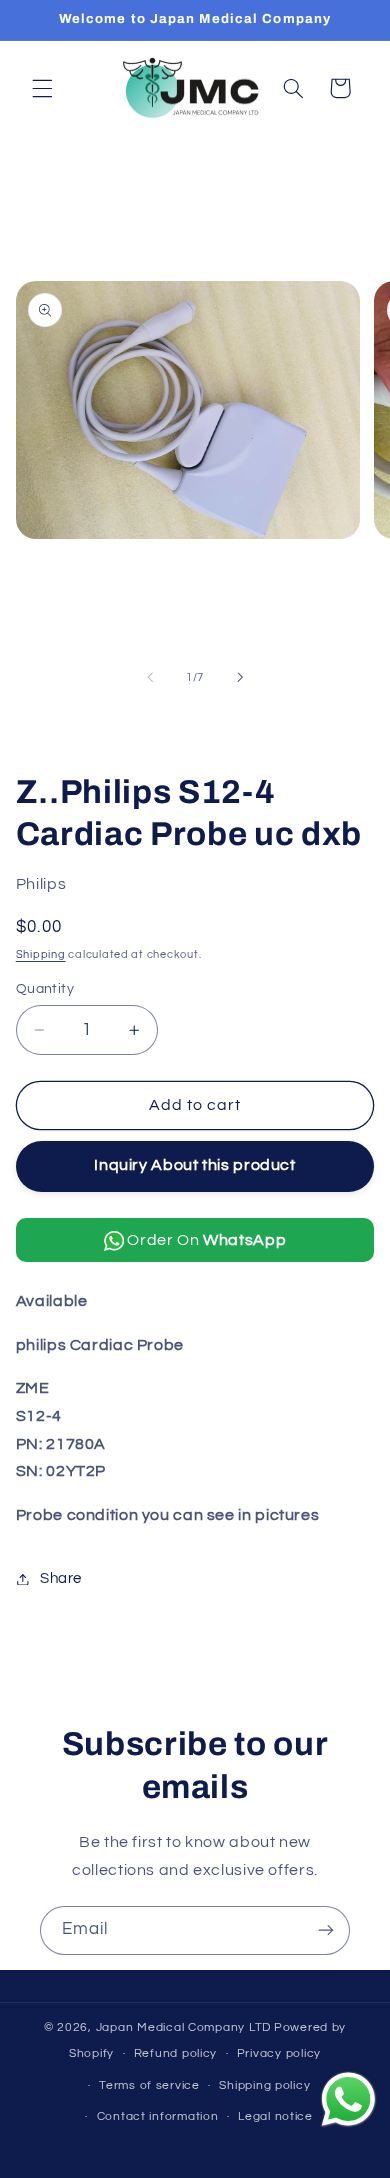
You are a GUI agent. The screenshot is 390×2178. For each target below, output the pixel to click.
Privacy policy (279, 2053)
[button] (42, 88)
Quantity (45, 989)
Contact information (158, 2116)
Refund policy (176, 2053)
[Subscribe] (326, 1930)
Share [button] (61, 1578)
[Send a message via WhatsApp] (348, 2099)
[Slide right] (240, 677)
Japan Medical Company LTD (183, 2027)
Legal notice (275, 2116)
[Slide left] (150, 677)
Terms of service (149, 2085)
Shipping (41, 954)
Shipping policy (264, 2085)
